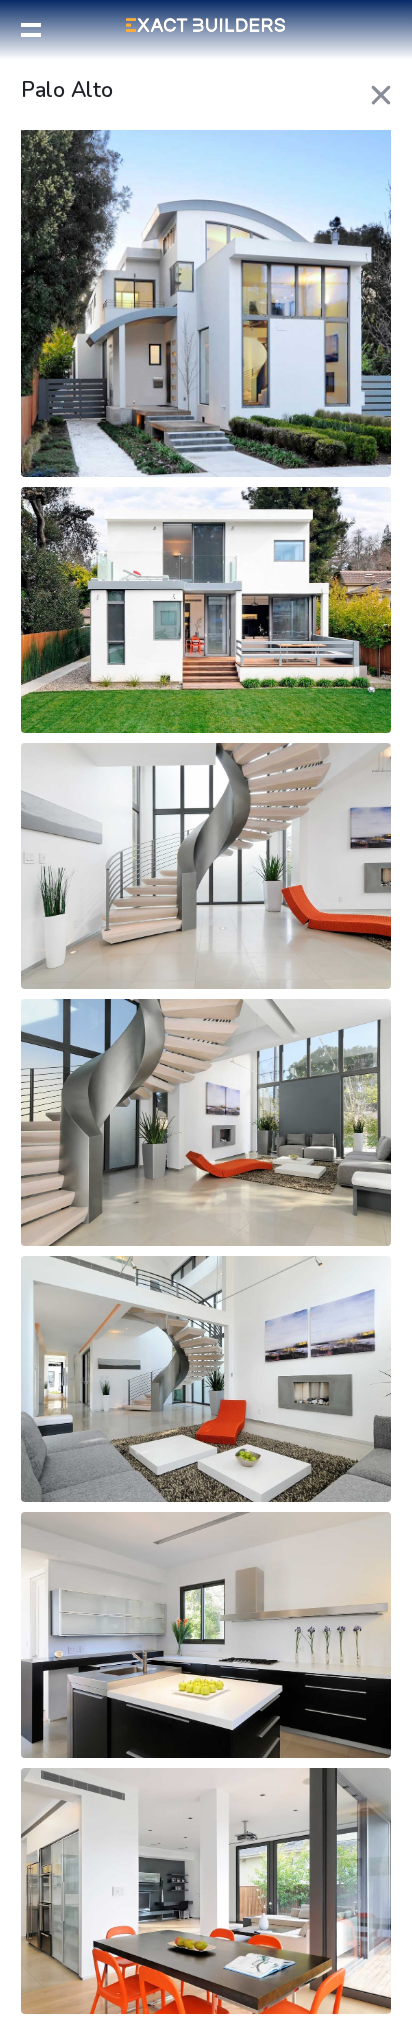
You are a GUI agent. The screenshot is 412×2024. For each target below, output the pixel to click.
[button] (31, 30)
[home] (206, 24)
